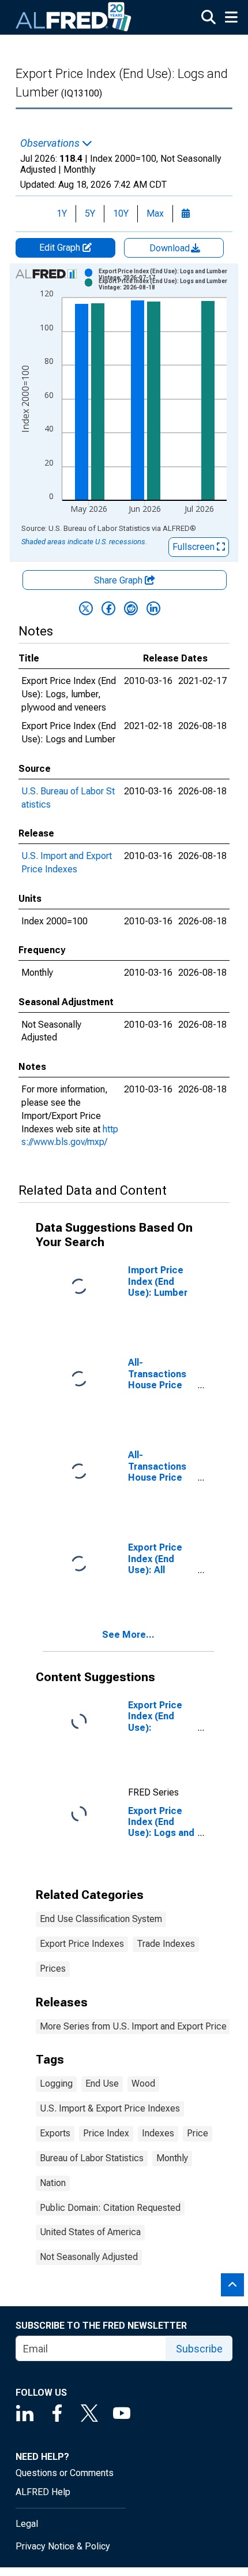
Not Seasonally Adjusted (89, 2257)
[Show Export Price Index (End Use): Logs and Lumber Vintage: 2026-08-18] (167, 284)
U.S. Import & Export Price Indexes (110, 2108)
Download (171, 248)
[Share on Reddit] (131, 608)
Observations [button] (51, 143)
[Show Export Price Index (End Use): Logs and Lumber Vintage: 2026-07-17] (167, 274)
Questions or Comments (65, 2473)
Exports (55, 2133)
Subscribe (199, 2349)
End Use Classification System (101, 1919)
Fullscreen (195, 547)
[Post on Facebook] (108, 608)
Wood (143, 2084)
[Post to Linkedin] (153, 608)
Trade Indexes (166, 1944)
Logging (56, 2084)
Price (198, 2133)
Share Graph (119, 580)
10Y (121, 213)
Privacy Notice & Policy (63, 2546)
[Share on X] (86, 608)
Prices (53, 1969)
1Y (62, 213)
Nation (53, 2183)
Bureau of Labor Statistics (92, 2158)
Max (155, 213)
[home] (74, 17)
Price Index (106, 2133)
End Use (102, 2084)
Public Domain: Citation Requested (110, 2208)
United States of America (90, 2232)
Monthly (172, 2158)
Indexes (158, 2133)
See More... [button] (128, 1635)
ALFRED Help (43, 2492)
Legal (27, 2524)
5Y (90, 213)
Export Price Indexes (82, 1944)
